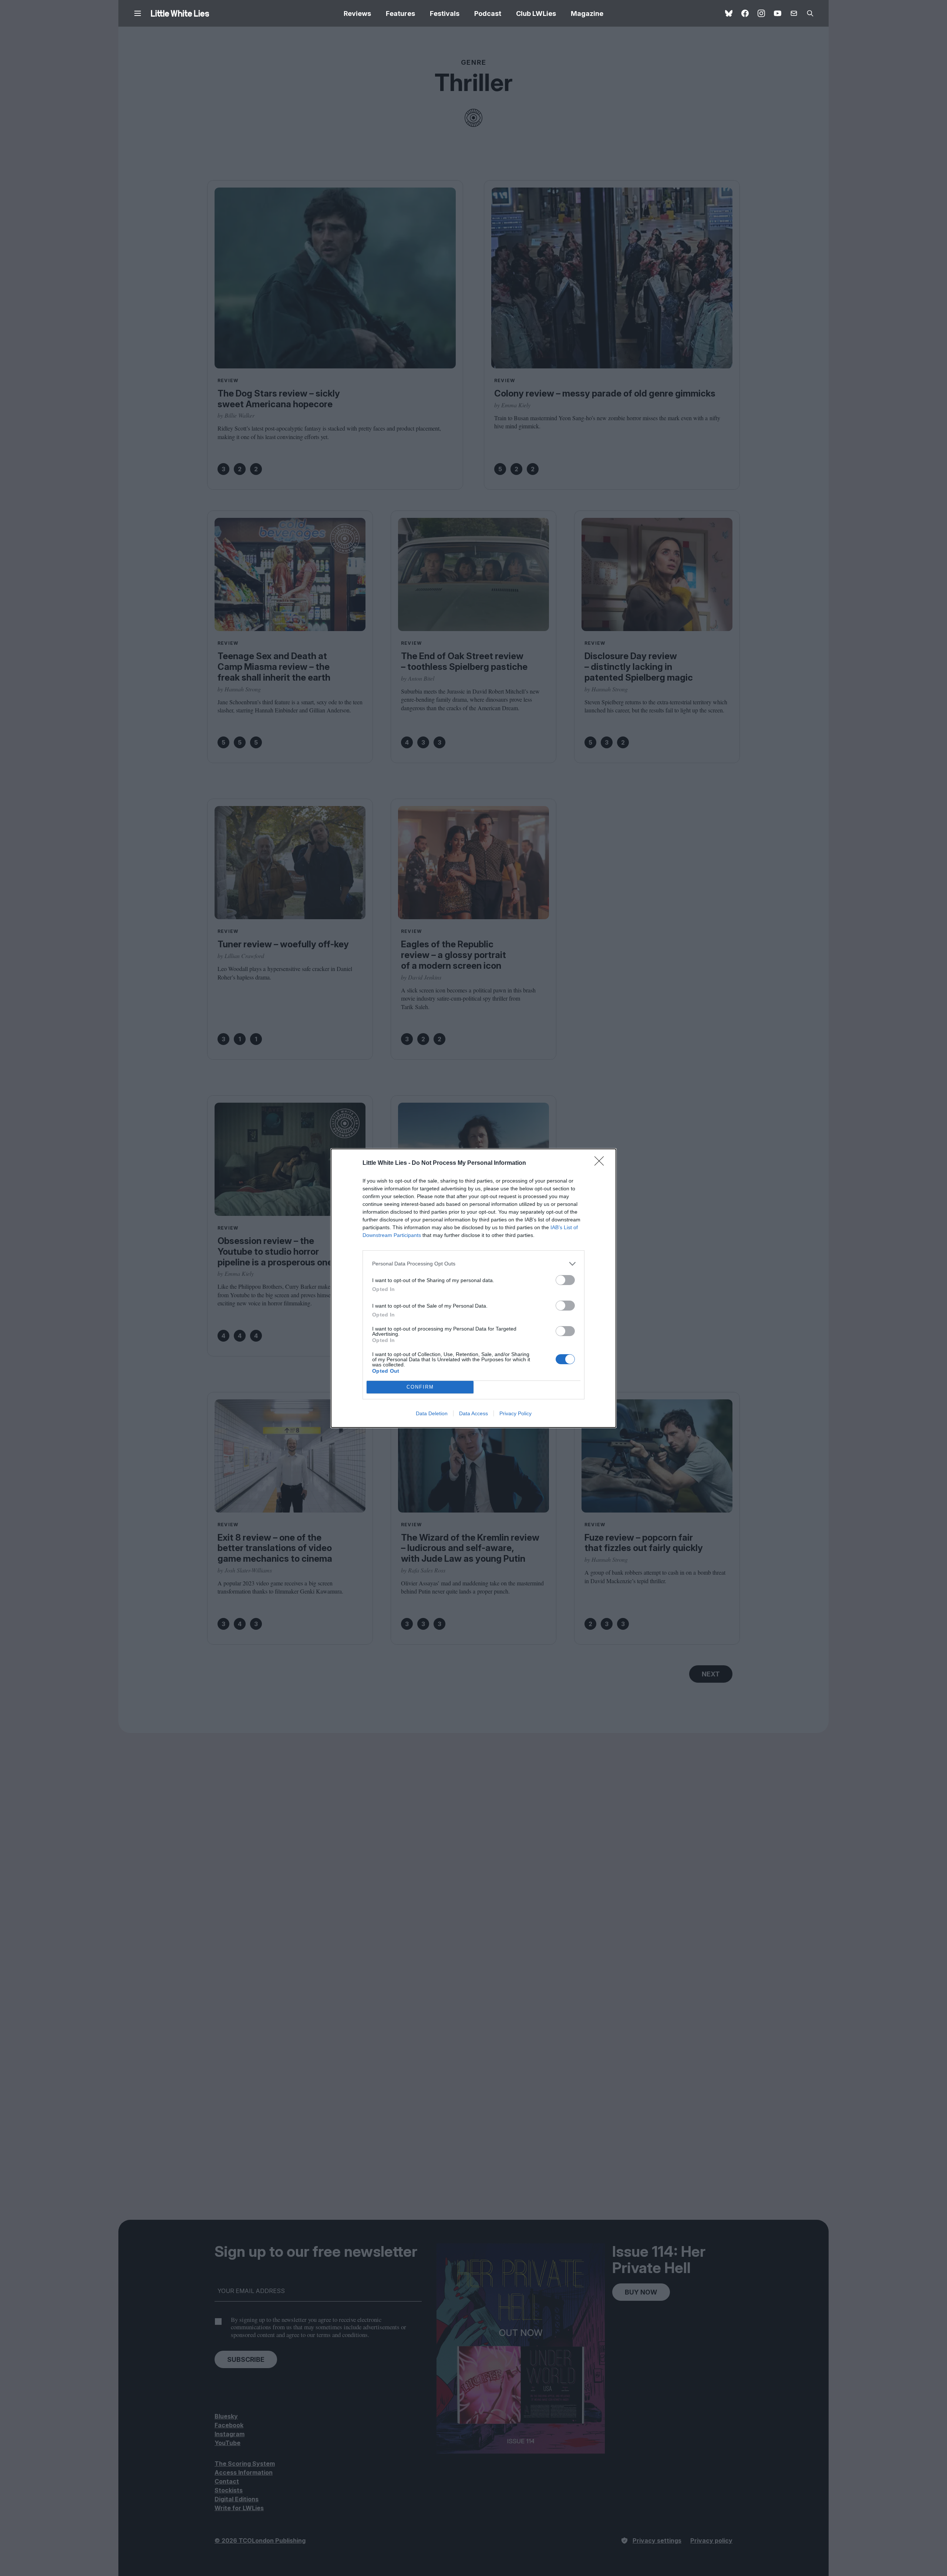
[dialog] (473, 1288)
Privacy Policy (515, 1413)
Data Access (473, 1413)
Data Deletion (432, 1413)
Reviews (357, 14)
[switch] (565, 1280)
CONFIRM (420, 1387)
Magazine (587, 14)
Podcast (488, 14)
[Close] (601, 1163)
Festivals (445, 14)
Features (400, 14)
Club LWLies (536, 14)
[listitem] (473, 1264)
